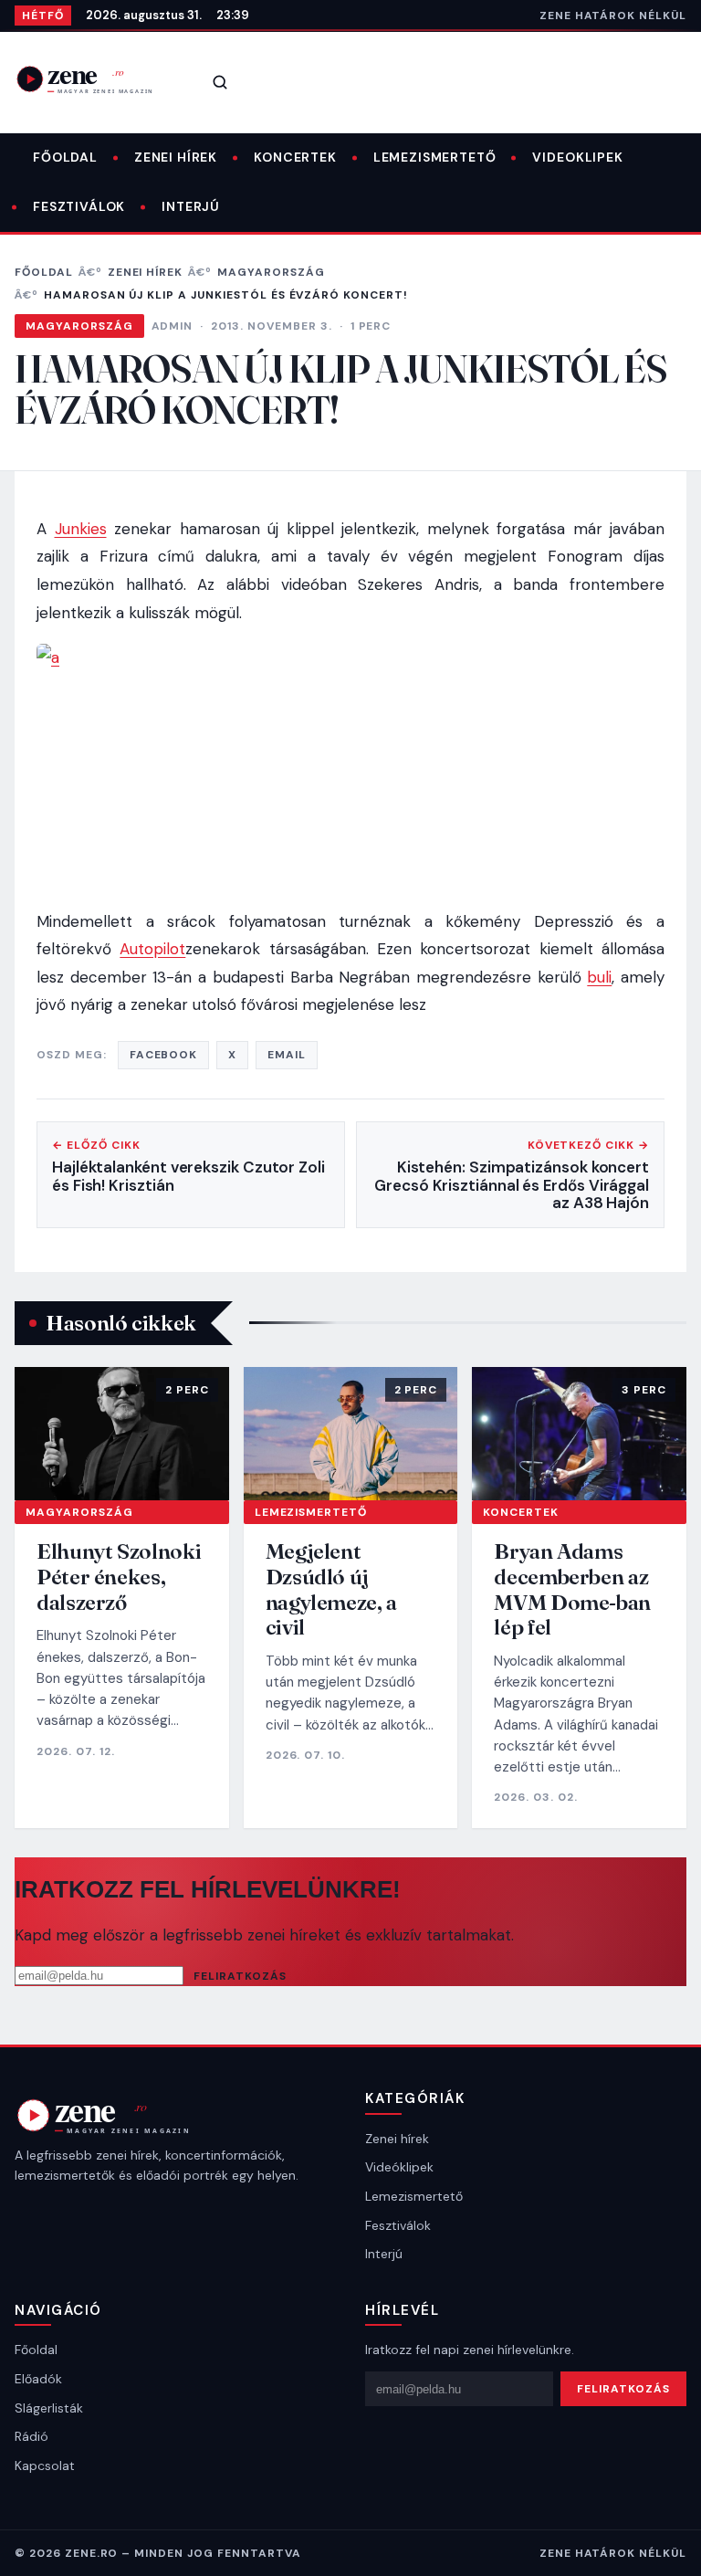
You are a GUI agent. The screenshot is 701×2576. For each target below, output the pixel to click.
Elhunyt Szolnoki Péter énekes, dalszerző (119, 1576)
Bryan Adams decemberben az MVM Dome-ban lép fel (572, 1589)
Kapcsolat (45, 2466)
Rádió (31, 2436)
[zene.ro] (97, 79)
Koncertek (295, 157)
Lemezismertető (435, 157)
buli (599, 977)
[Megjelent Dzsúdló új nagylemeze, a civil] (351, 1434)
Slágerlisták (49, 2408)
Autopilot (152, 949)
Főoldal (65, 157)
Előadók (38, 2379)
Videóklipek (399, 2167)
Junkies (81, 529)
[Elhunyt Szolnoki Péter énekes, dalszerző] (122, 1434)
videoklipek (577, 157)
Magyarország (271, 272)
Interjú (191, 206)
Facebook (164, 1055)
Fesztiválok (79, 206)
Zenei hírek (176, 157)
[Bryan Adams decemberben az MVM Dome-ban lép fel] (579, 1434)
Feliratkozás (240, 1976)
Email (287, 1055)
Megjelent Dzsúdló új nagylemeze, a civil (331, 1589)
